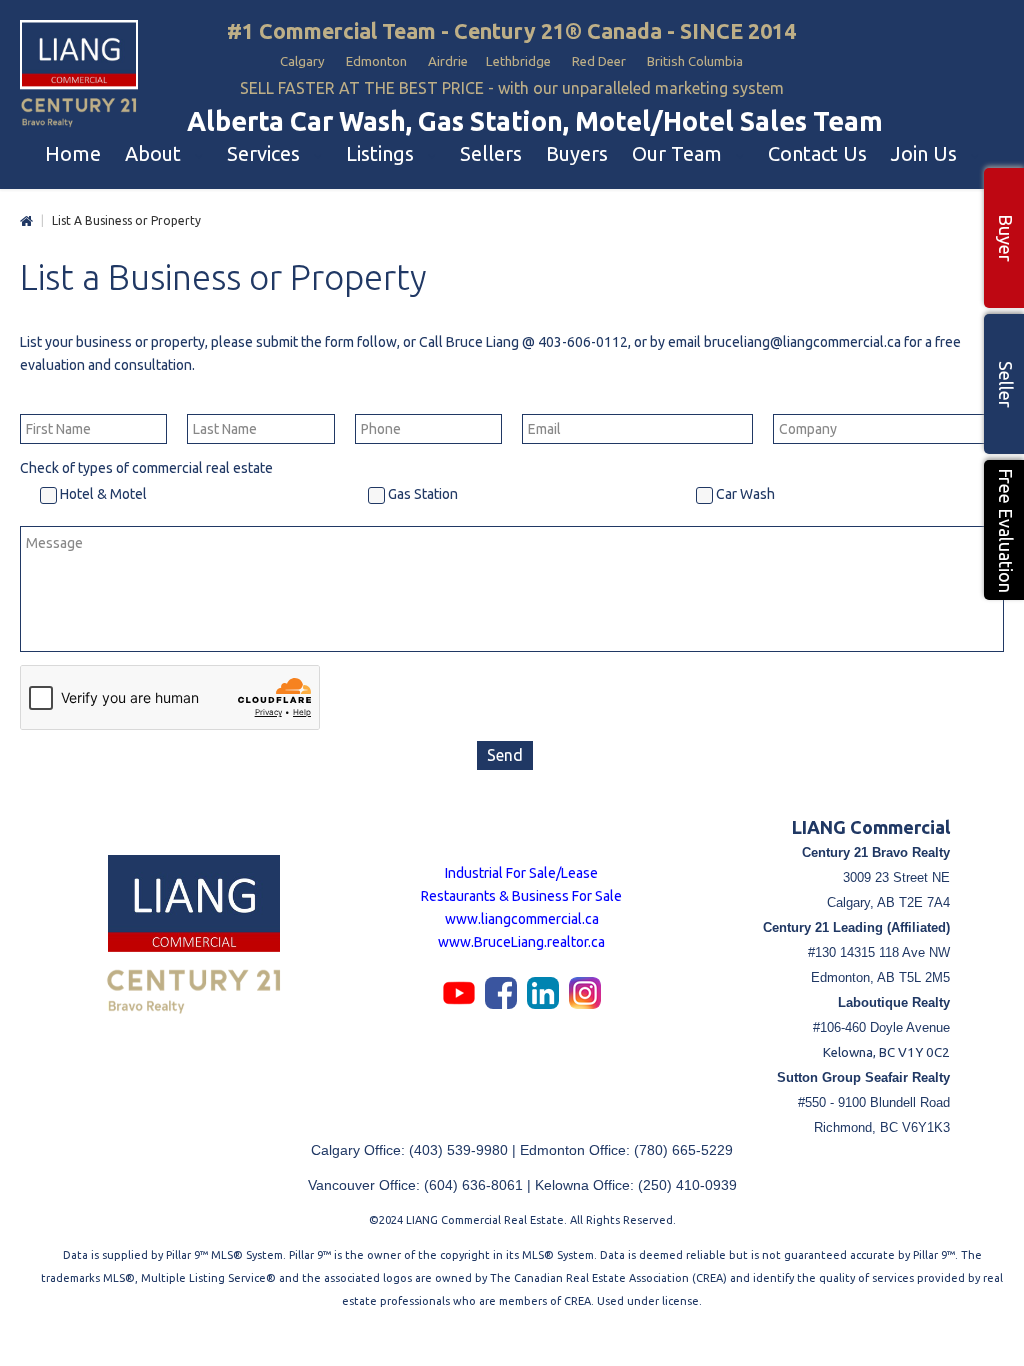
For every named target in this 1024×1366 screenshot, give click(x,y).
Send (505, 755)
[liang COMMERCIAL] (79, 75)
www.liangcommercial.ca (522, 919)
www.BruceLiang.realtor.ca (521, 942)
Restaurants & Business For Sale (521, 896)
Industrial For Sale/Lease (521, 873)
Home (26, 221)
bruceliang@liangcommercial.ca (802, 342)
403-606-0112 (583, 342)
